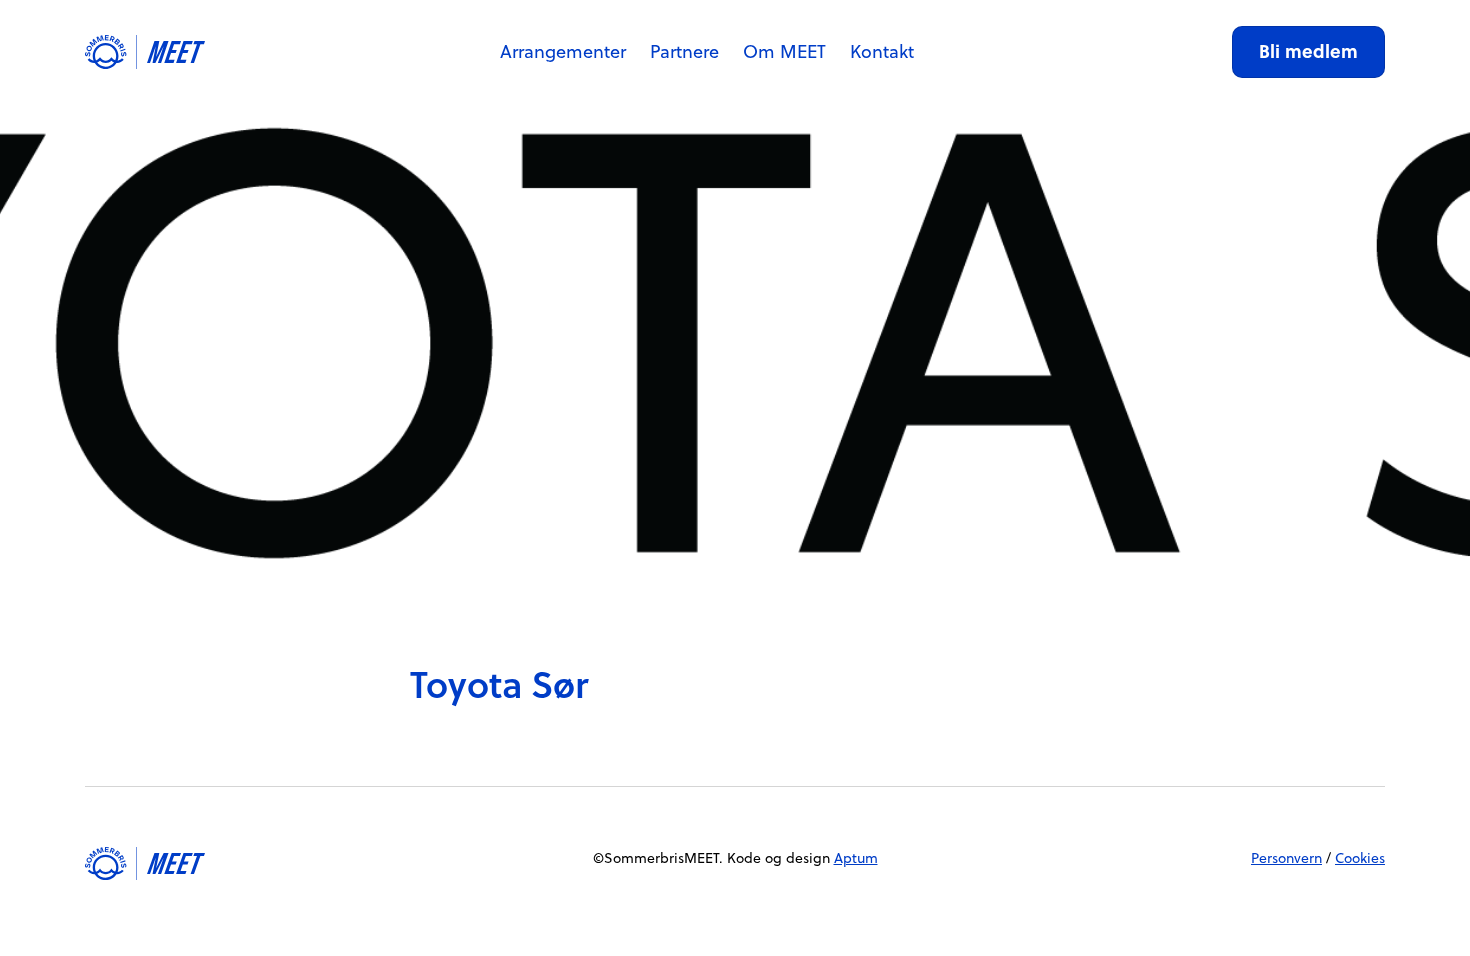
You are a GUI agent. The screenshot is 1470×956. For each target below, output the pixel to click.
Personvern (1286, 858)
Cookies (1360, 858)
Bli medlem (1308, 51)
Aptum (856, 858)
